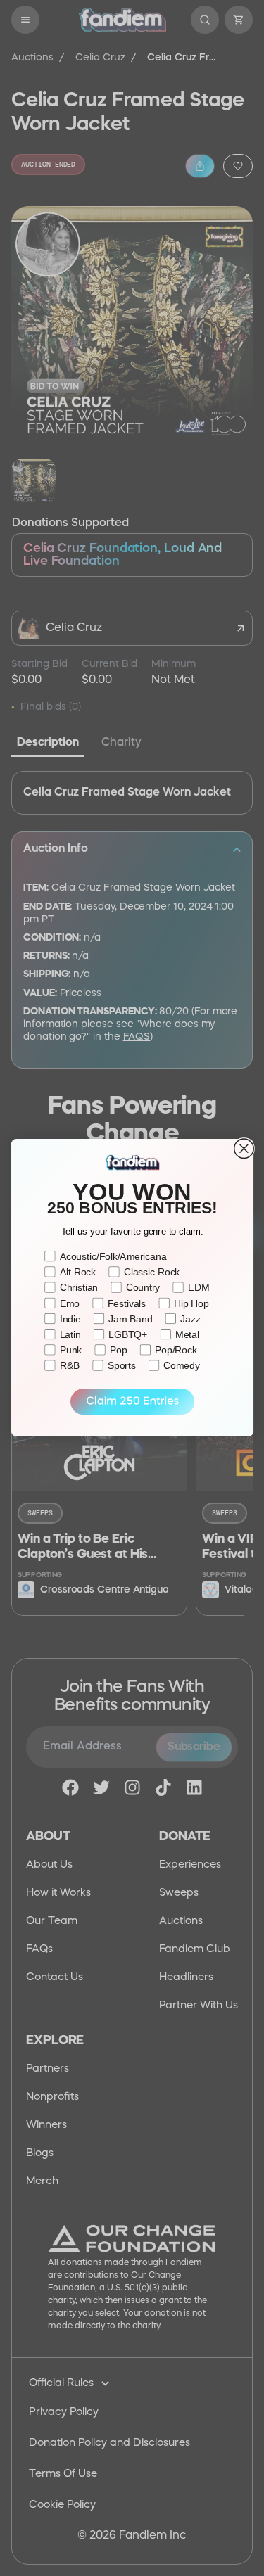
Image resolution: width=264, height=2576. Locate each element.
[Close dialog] (244, 1149)
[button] (132, 1402)
